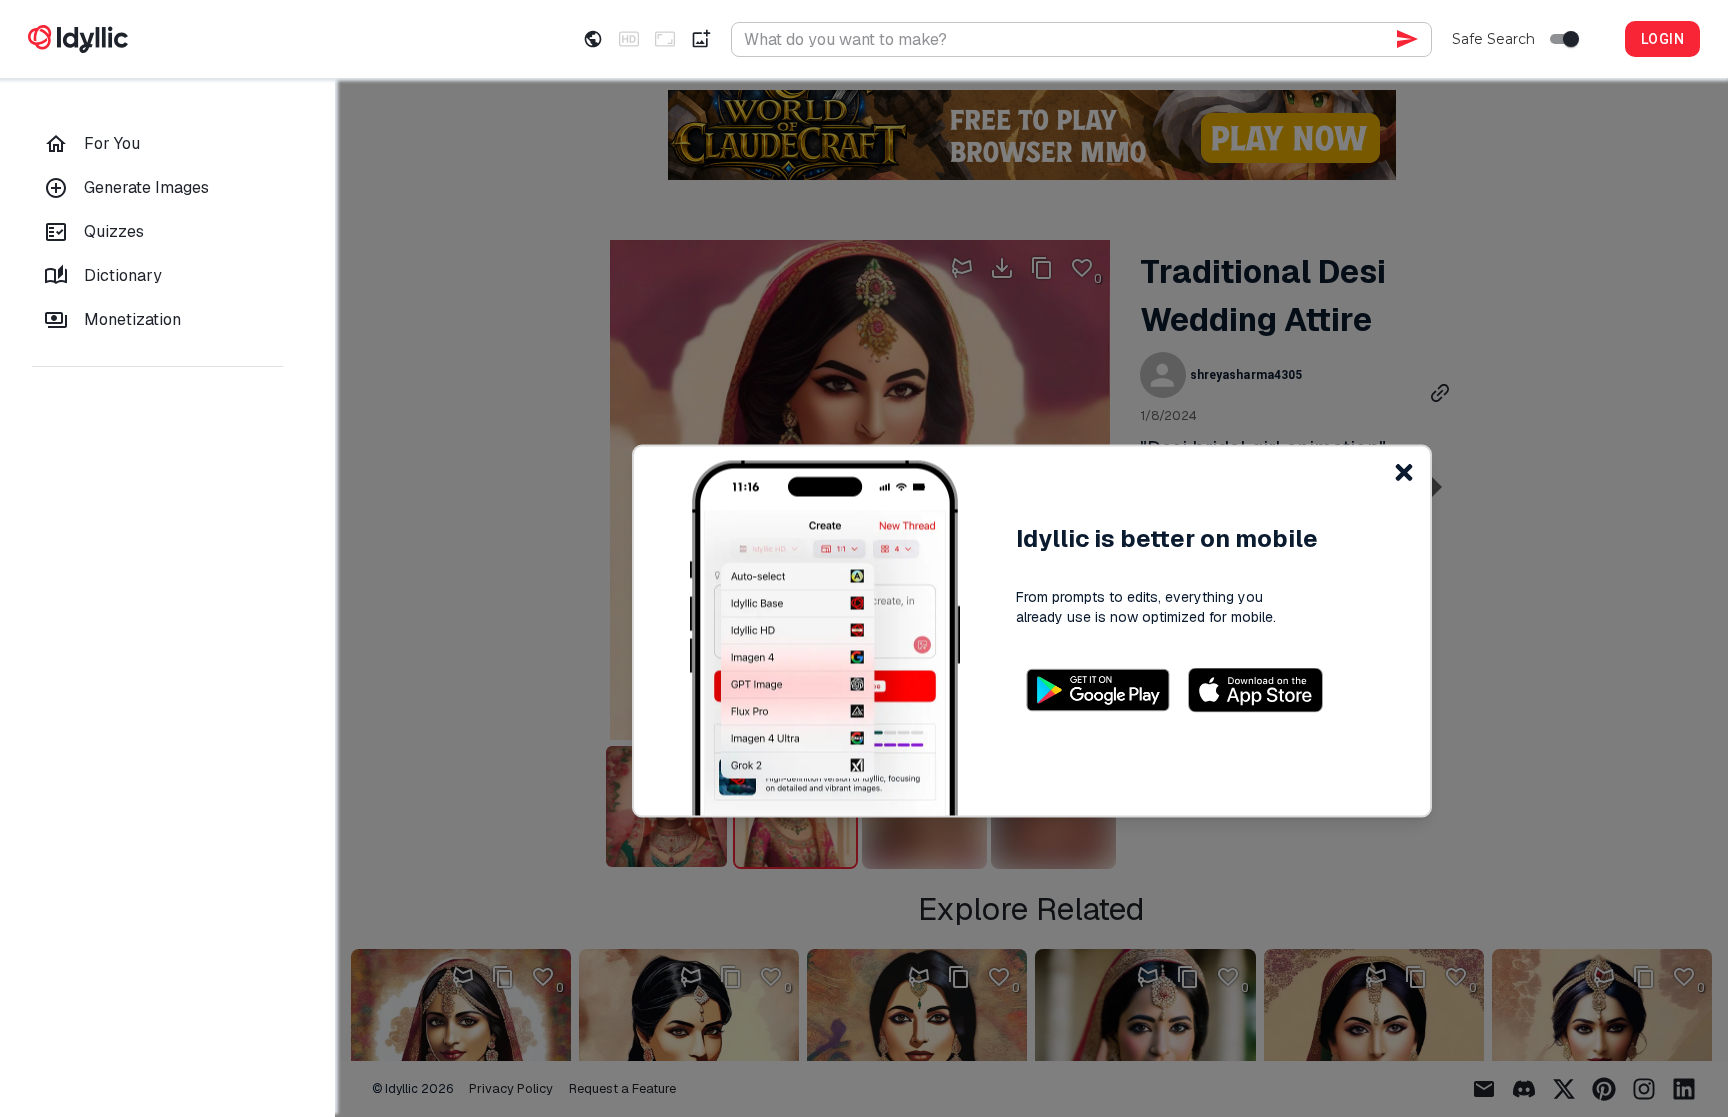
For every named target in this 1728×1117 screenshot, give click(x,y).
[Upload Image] (701, 39)
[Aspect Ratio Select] (665, 39)
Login (1662, 39)
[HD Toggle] (629, 39)
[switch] (1571, 39)
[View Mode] (593, 39)
